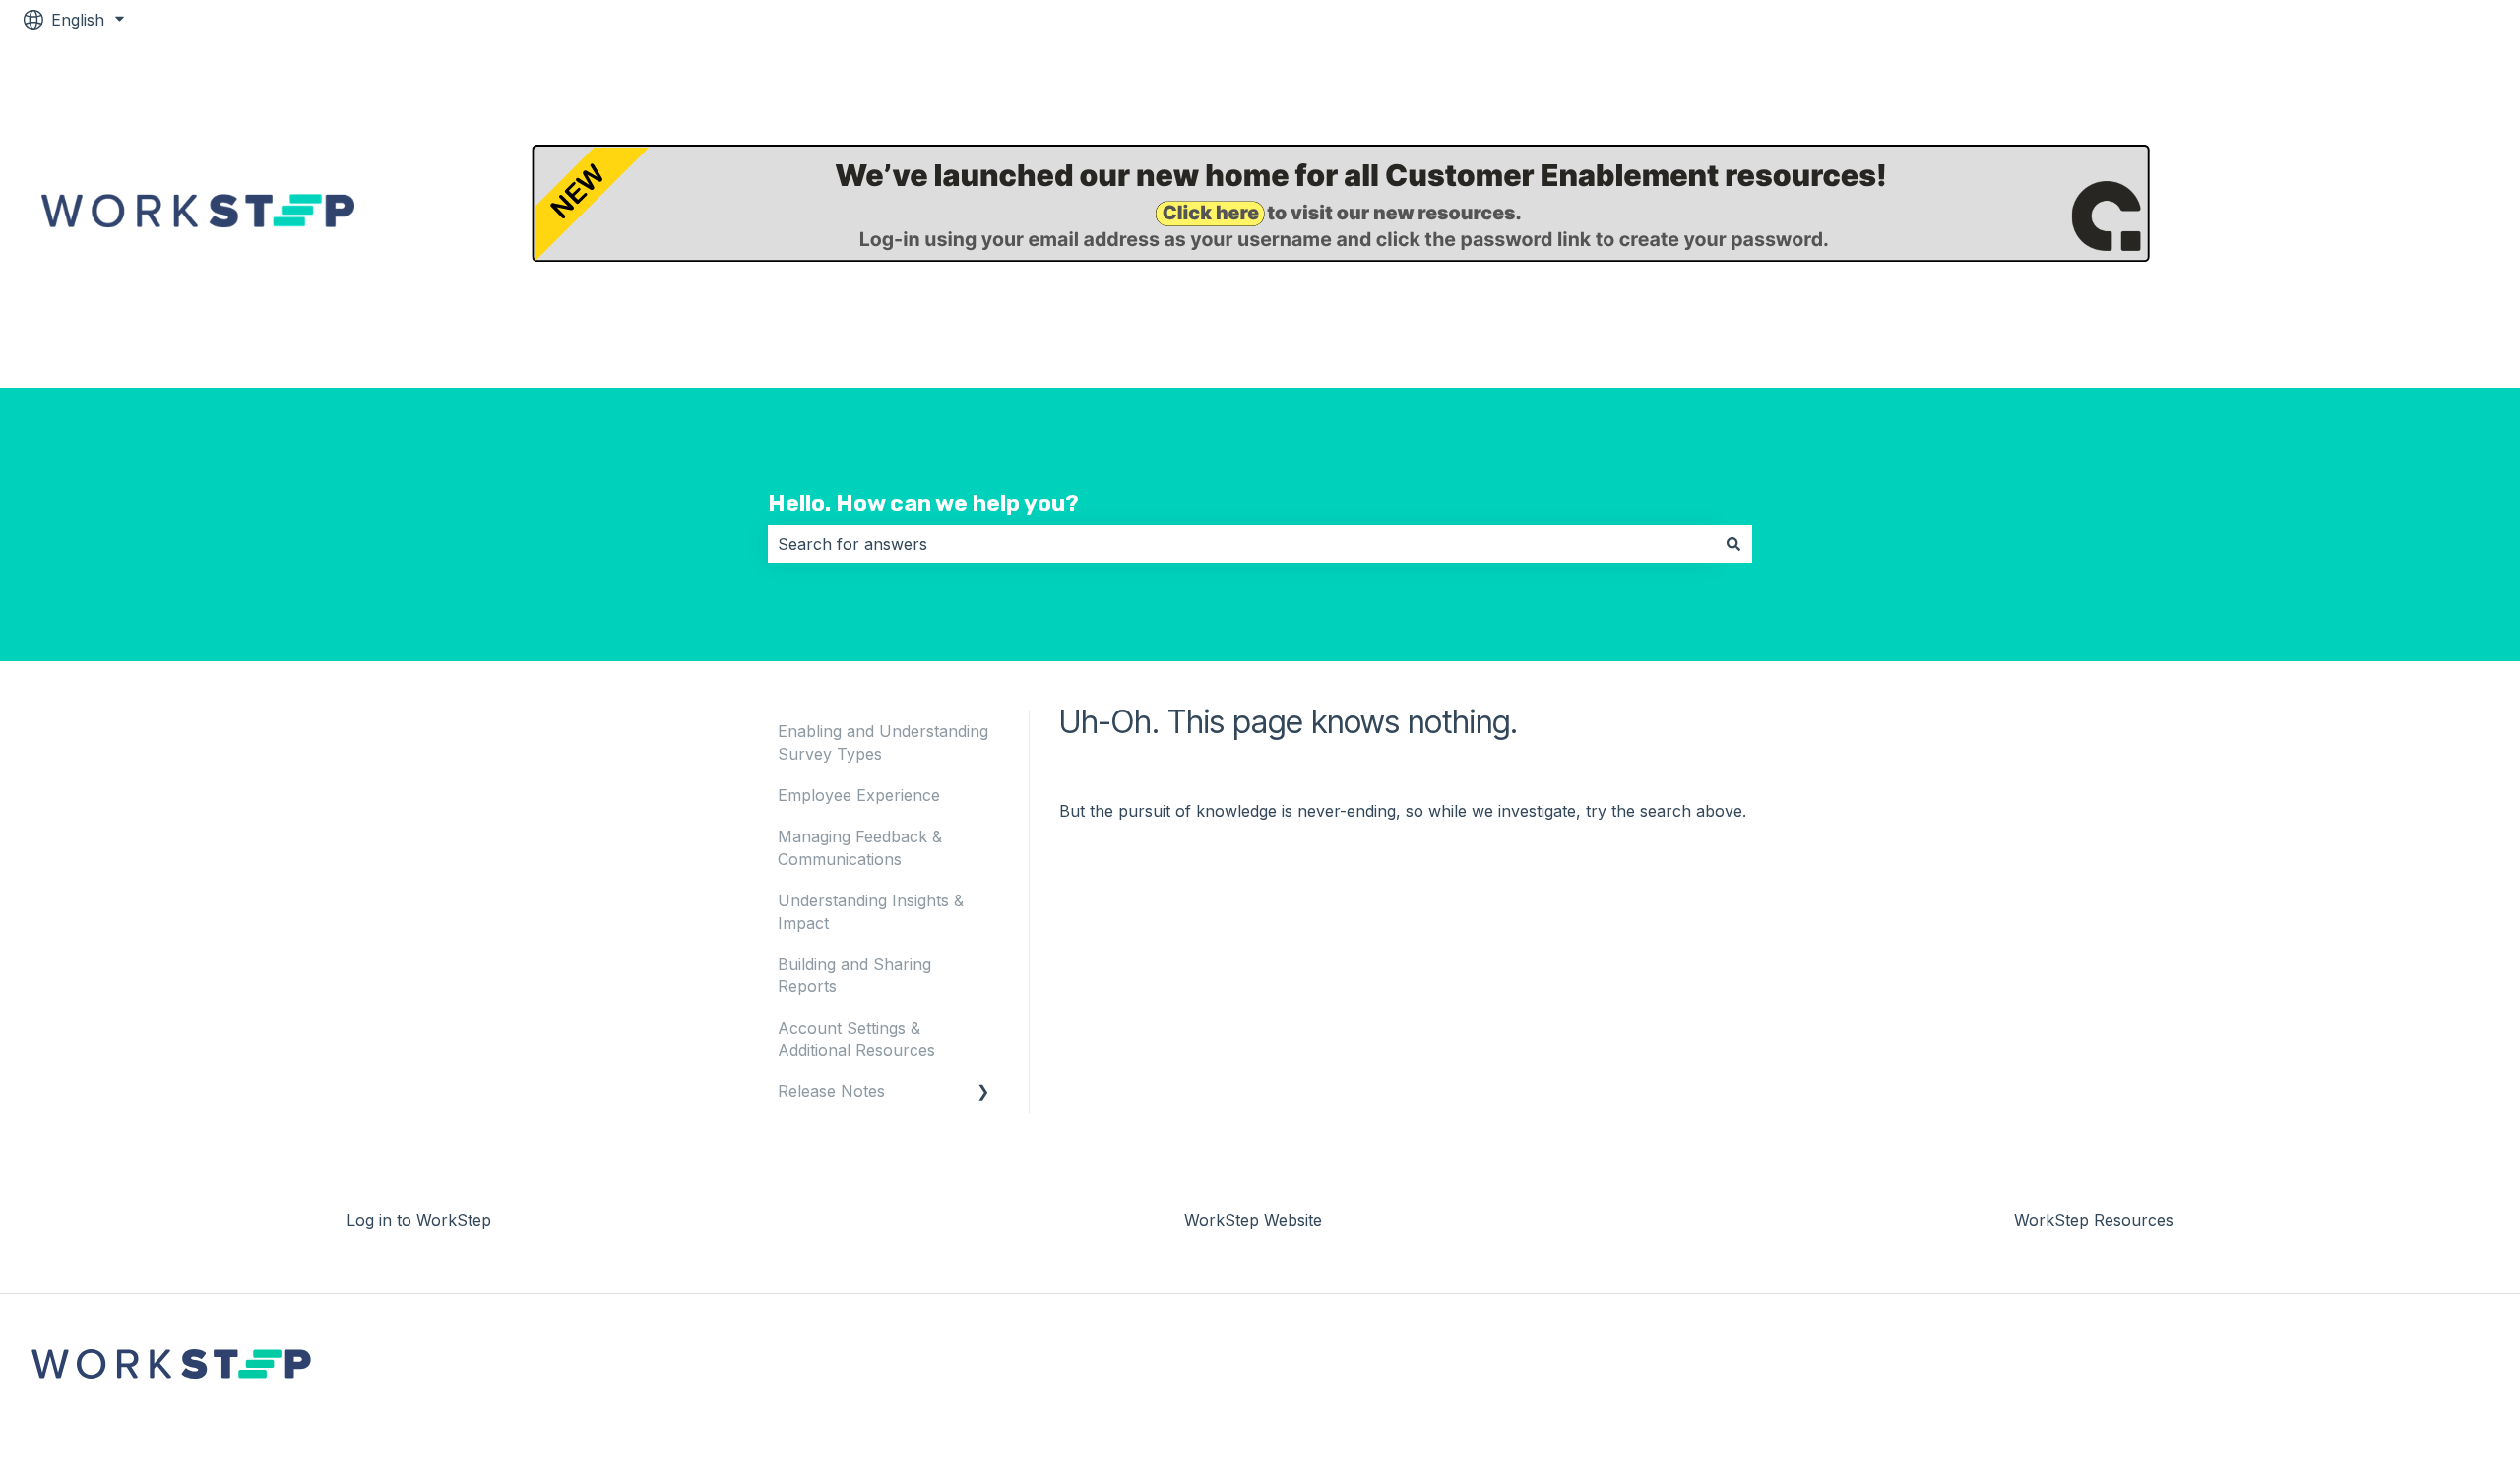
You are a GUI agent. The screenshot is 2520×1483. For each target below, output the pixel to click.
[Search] (1733, 544)
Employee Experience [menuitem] (859, 795)
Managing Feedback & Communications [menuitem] (860, 847)
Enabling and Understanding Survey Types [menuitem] (883, 742)
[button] (983, 1093)
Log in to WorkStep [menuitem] (419, 1220)
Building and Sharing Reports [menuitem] (854, 975)
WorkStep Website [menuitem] (1253, 1220)
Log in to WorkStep (2404, 214)
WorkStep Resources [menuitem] (2094, 1220)
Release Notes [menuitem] (831, 1091)
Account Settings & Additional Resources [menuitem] (856, 1039)
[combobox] (1241, 544)
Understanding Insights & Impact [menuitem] (871, 911)
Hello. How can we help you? (923, 503)
